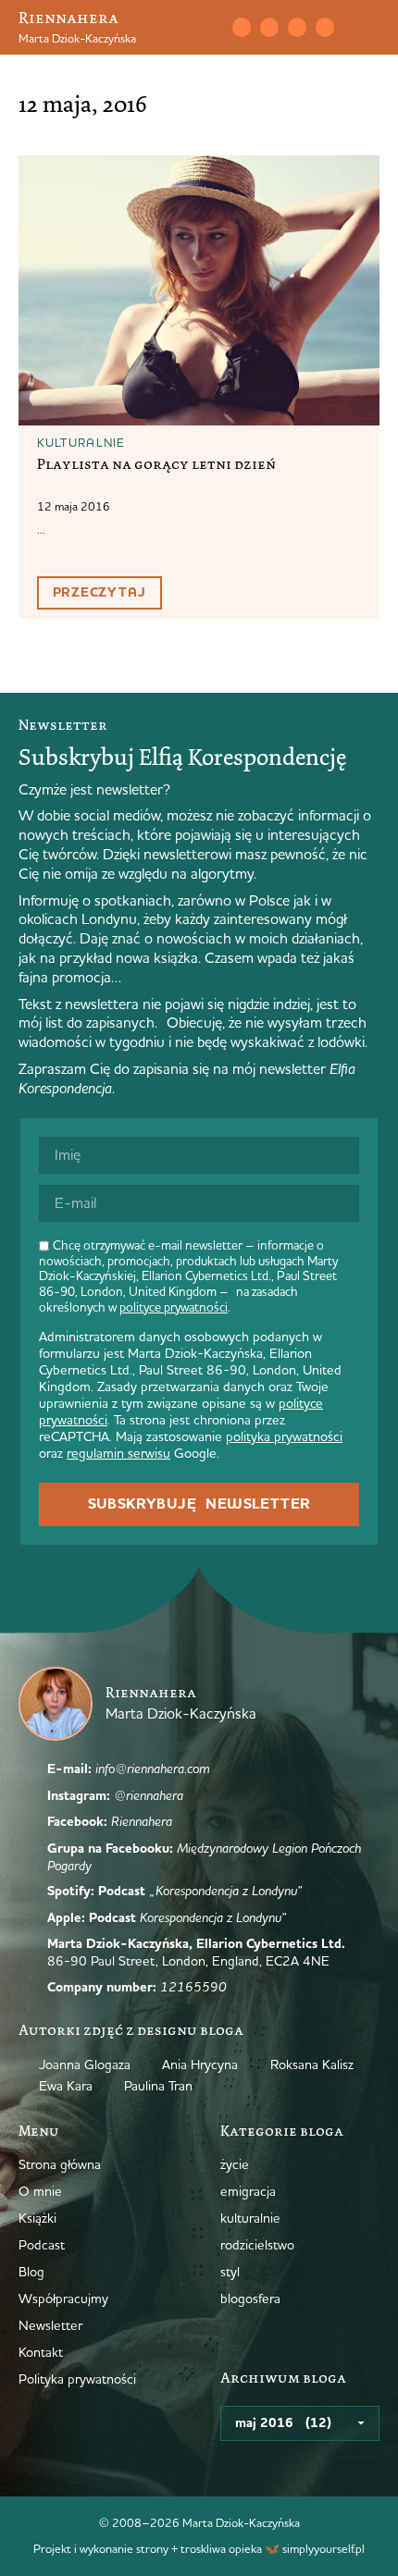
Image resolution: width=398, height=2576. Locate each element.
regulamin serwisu (118, 1453)
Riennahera (68, 18)
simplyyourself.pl (323, 2548)
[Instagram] (269, 27)
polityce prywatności (174, 1307)
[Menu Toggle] (372, 28)
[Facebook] (297, 27)
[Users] (325, 27)
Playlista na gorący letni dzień (156, 464)
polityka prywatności (284, 1436)
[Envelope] (242, 27)
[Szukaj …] (201, 28)
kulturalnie (81, 442)
